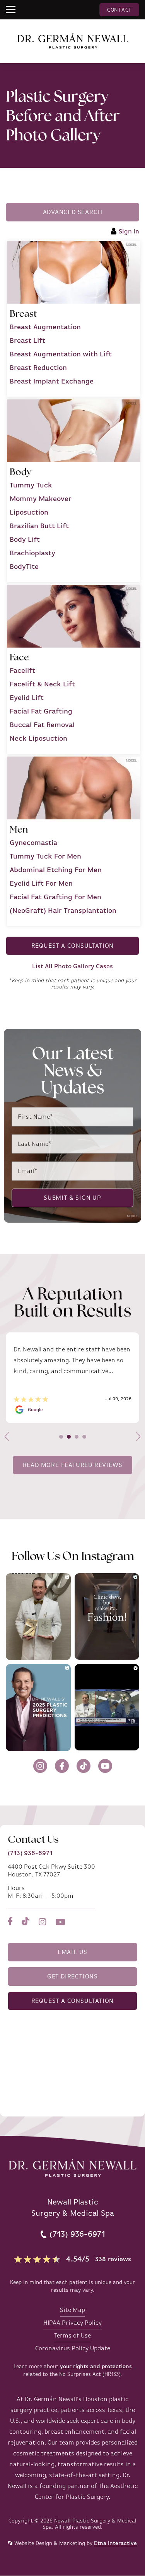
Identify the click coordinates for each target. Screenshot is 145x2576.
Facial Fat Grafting (41, 711)
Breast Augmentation (45, 327)
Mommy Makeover (41, 499)
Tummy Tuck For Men (45, 856)
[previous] (9, 1437)
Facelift (22, 670)
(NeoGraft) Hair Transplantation (63, 910)
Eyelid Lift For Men (41, 883)
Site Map (72, 2310)
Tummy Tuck (31, 485)
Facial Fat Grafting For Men (55, 897)
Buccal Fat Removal (42, 725)
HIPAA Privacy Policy (72, 2323)
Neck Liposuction (38, 738)
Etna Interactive (115, 2543)
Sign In (129, 232)
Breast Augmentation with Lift (61, 354)
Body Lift (25, 539)
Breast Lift (27, 340)
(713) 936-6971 (30, 1853)
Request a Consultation (73, 946)
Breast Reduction (38, 368)
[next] (136, 1437)
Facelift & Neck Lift (42, 684)
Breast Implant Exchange (52, 381)
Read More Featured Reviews (73, 1465)
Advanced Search (73, 212)
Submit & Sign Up (72, 1198)
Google (35, 1410)
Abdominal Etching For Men (56, 870)
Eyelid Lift (27, 698)
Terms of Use (72, 2336)
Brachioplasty (32, 553)
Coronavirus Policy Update (73, 2348)
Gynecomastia (33, 843)
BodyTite (24, 567)
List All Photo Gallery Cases (72, 966)
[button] (12, 10)
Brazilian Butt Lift (39, 526)
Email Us (72, 1952)
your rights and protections (96, 2366)
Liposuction (29, 512)
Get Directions (72, 1976)
